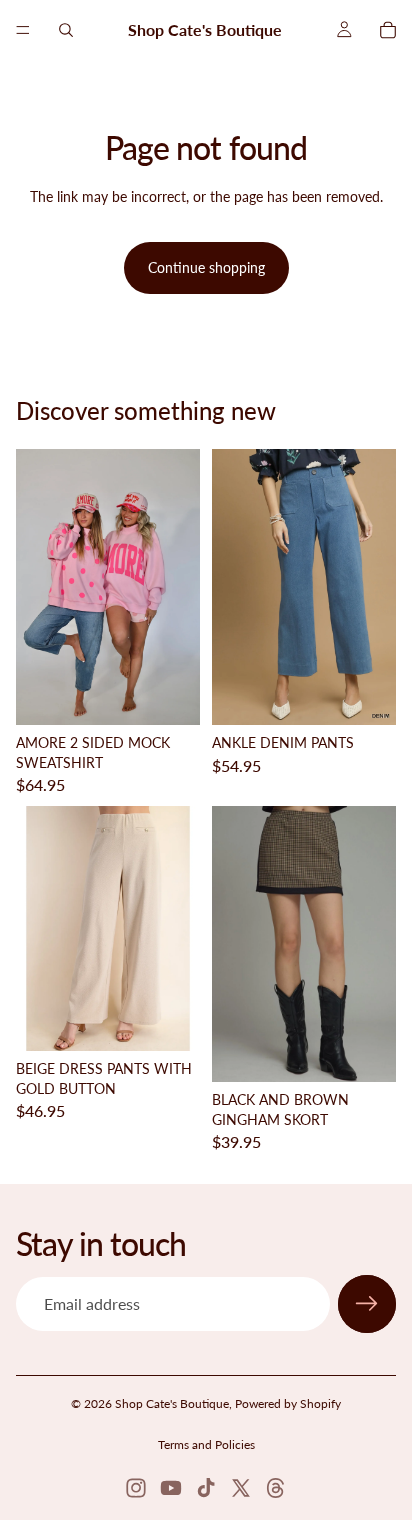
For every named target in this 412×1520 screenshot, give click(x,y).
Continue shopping (206, 267)
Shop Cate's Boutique (172, 1403)
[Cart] (388, 30)
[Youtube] (171, 1488)
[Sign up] (367, 1304)
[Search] (66, 30)
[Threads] (276, 1488)
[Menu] (23, 30)
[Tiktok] (206, 1488)
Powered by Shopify (288, 1403)
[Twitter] (241, 1488)
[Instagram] (136, 1488)
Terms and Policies (206, 1444)
